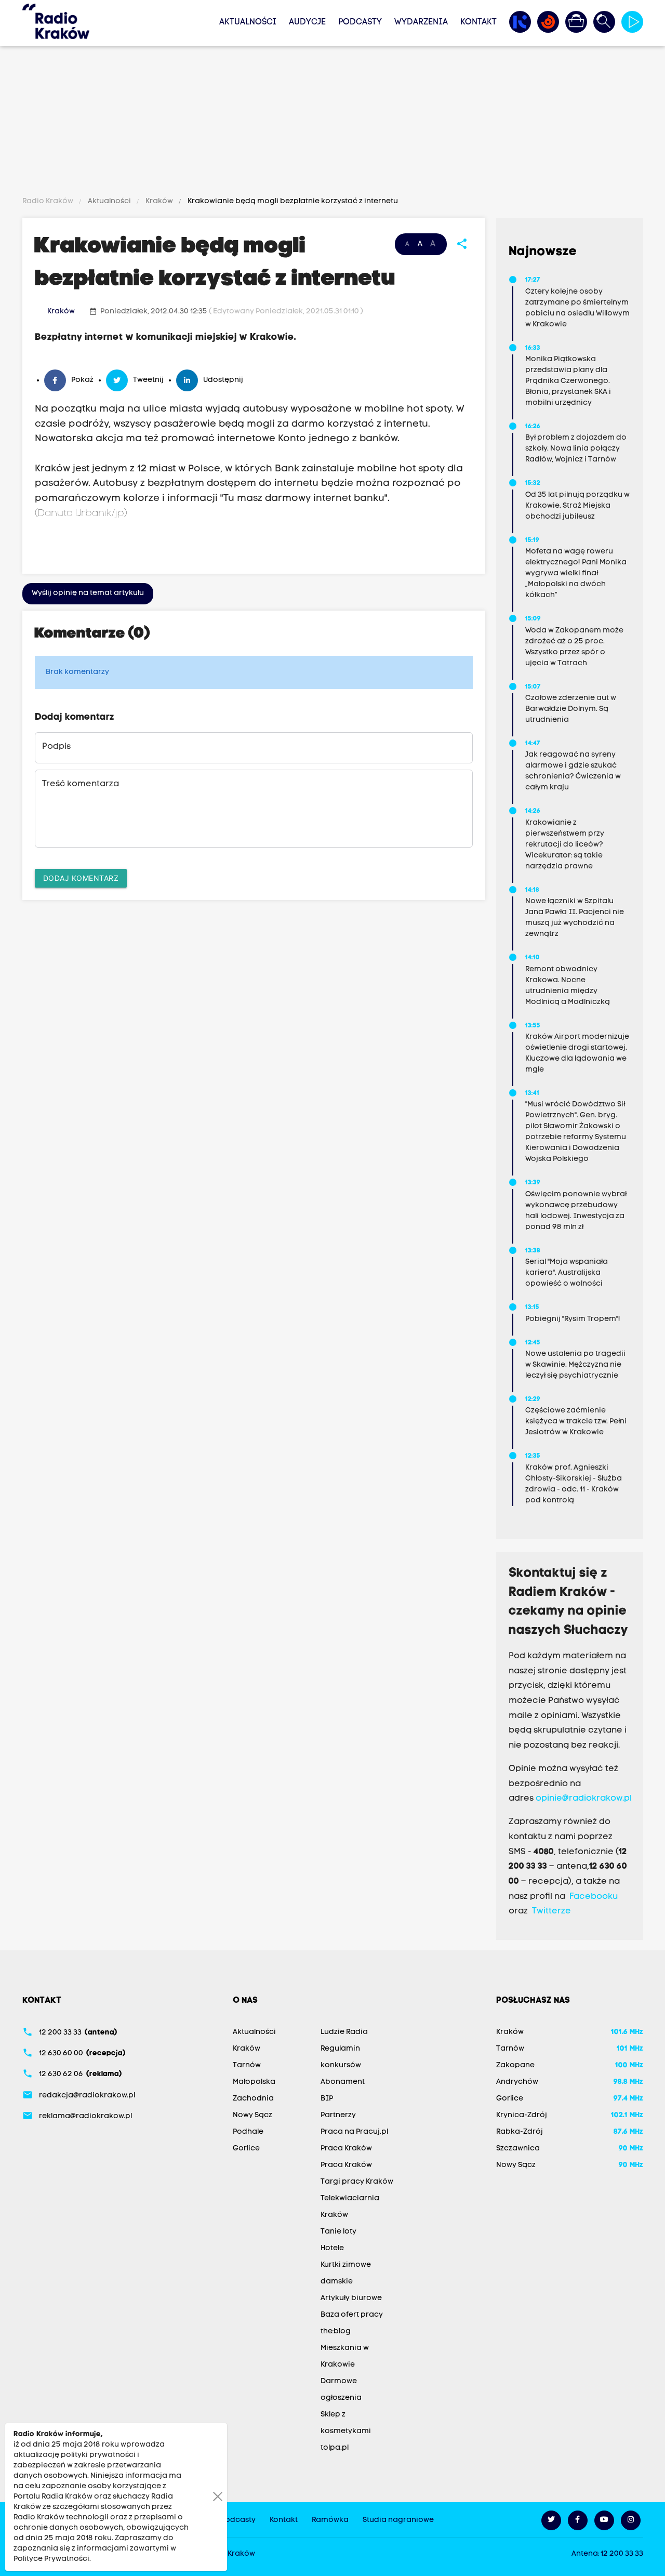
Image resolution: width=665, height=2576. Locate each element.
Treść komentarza (81, 784)
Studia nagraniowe (398, 2520)
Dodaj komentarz (81, 878)
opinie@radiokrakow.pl (584, 1799)
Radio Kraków (49, 201)
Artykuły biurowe (351, 2298)
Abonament (343, 2082)
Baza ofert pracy (352, 2315)
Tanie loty (338, 2232)
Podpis (56, 747)
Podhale (248, 2132)
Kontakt (478, 22)
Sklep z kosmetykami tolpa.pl (346, 2431)
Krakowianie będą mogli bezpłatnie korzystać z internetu (292, 201)
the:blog (336, 2331)
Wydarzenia (421, 22)
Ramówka (330, 2520)
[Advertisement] (332, 123)
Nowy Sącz (252, 2115)
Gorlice (246, 2149)
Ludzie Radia (344, 2032)
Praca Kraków (346, 2149)
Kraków (159, 201)
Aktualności (248, 22)
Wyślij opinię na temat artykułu (88, 593)
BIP (327, 2099)
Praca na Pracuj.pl (354, 2132)
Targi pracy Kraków (357, 2182)
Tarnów (247, 2065)
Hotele (332, 2248)
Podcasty (360, 22)
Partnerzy (338, 2115)
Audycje (307, 22)
